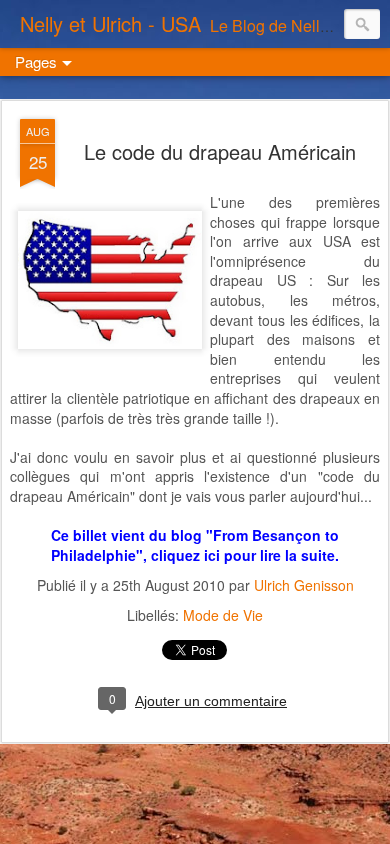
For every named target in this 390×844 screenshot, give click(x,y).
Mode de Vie (223, 615)
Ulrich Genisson (304, 585)
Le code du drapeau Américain (220, 151)
